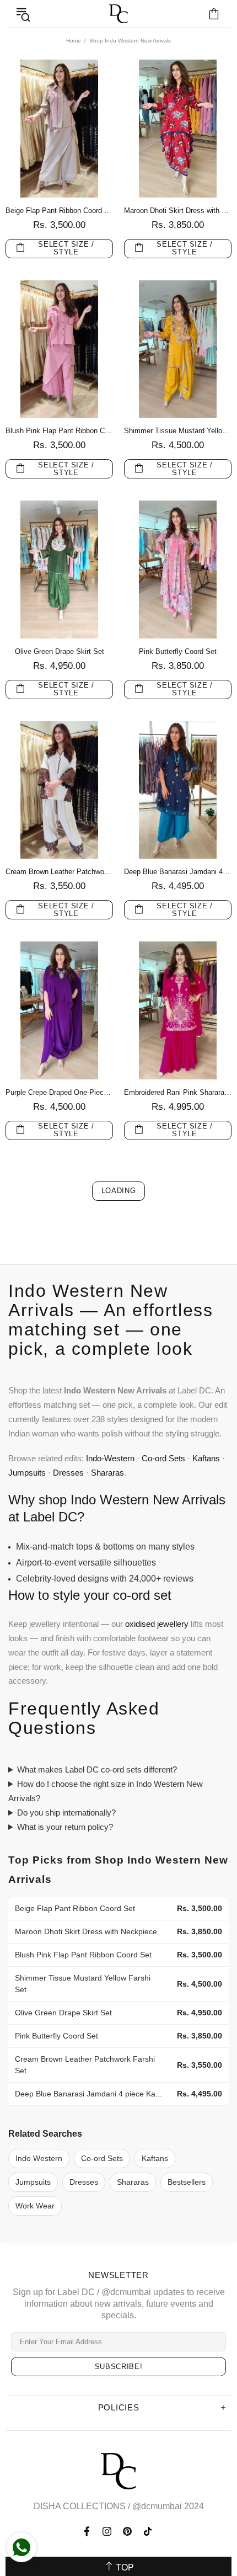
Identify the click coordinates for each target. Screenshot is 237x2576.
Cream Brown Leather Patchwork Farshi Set (59, 872)
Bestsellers (187, 2182)
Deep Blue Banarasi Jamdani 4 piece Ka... (88, 2094)
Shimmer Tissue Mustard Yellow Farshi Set (178, 431)
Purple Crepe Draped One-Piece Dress (59, 1092)
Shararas (107, 1473)
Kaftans (206, 1458)
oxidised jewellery (157, 1624)
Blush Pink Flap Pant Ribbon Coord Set (59, 431)
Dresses (68, 1473)
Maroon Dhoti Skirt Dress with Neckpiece (178, 211)
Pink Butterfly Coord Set (178, 651)
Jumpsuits (27, 1473)
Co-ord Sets (163, 1458)
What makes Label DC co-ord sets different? (97, 1769)
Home (74, 41)
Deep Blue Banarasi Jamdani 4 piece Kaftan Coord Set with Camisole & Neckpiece (178, 872)
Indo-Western (110, 1458)
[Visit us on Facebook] (88, 2531)
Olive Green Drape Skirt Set (60, 651)
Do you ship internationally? (66, 1813)
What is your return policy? (65, 1827)
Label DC (118, 14)
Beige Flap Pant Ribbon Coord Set (59, 211)
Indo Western (39, 2159)
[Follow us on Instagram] (107, 2531)
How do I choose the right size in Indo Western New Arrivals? (106, 1791)
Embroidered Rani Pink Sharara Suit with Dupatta (178, 1092)
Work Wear (35, 2206)
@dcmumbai (157, 2506)
